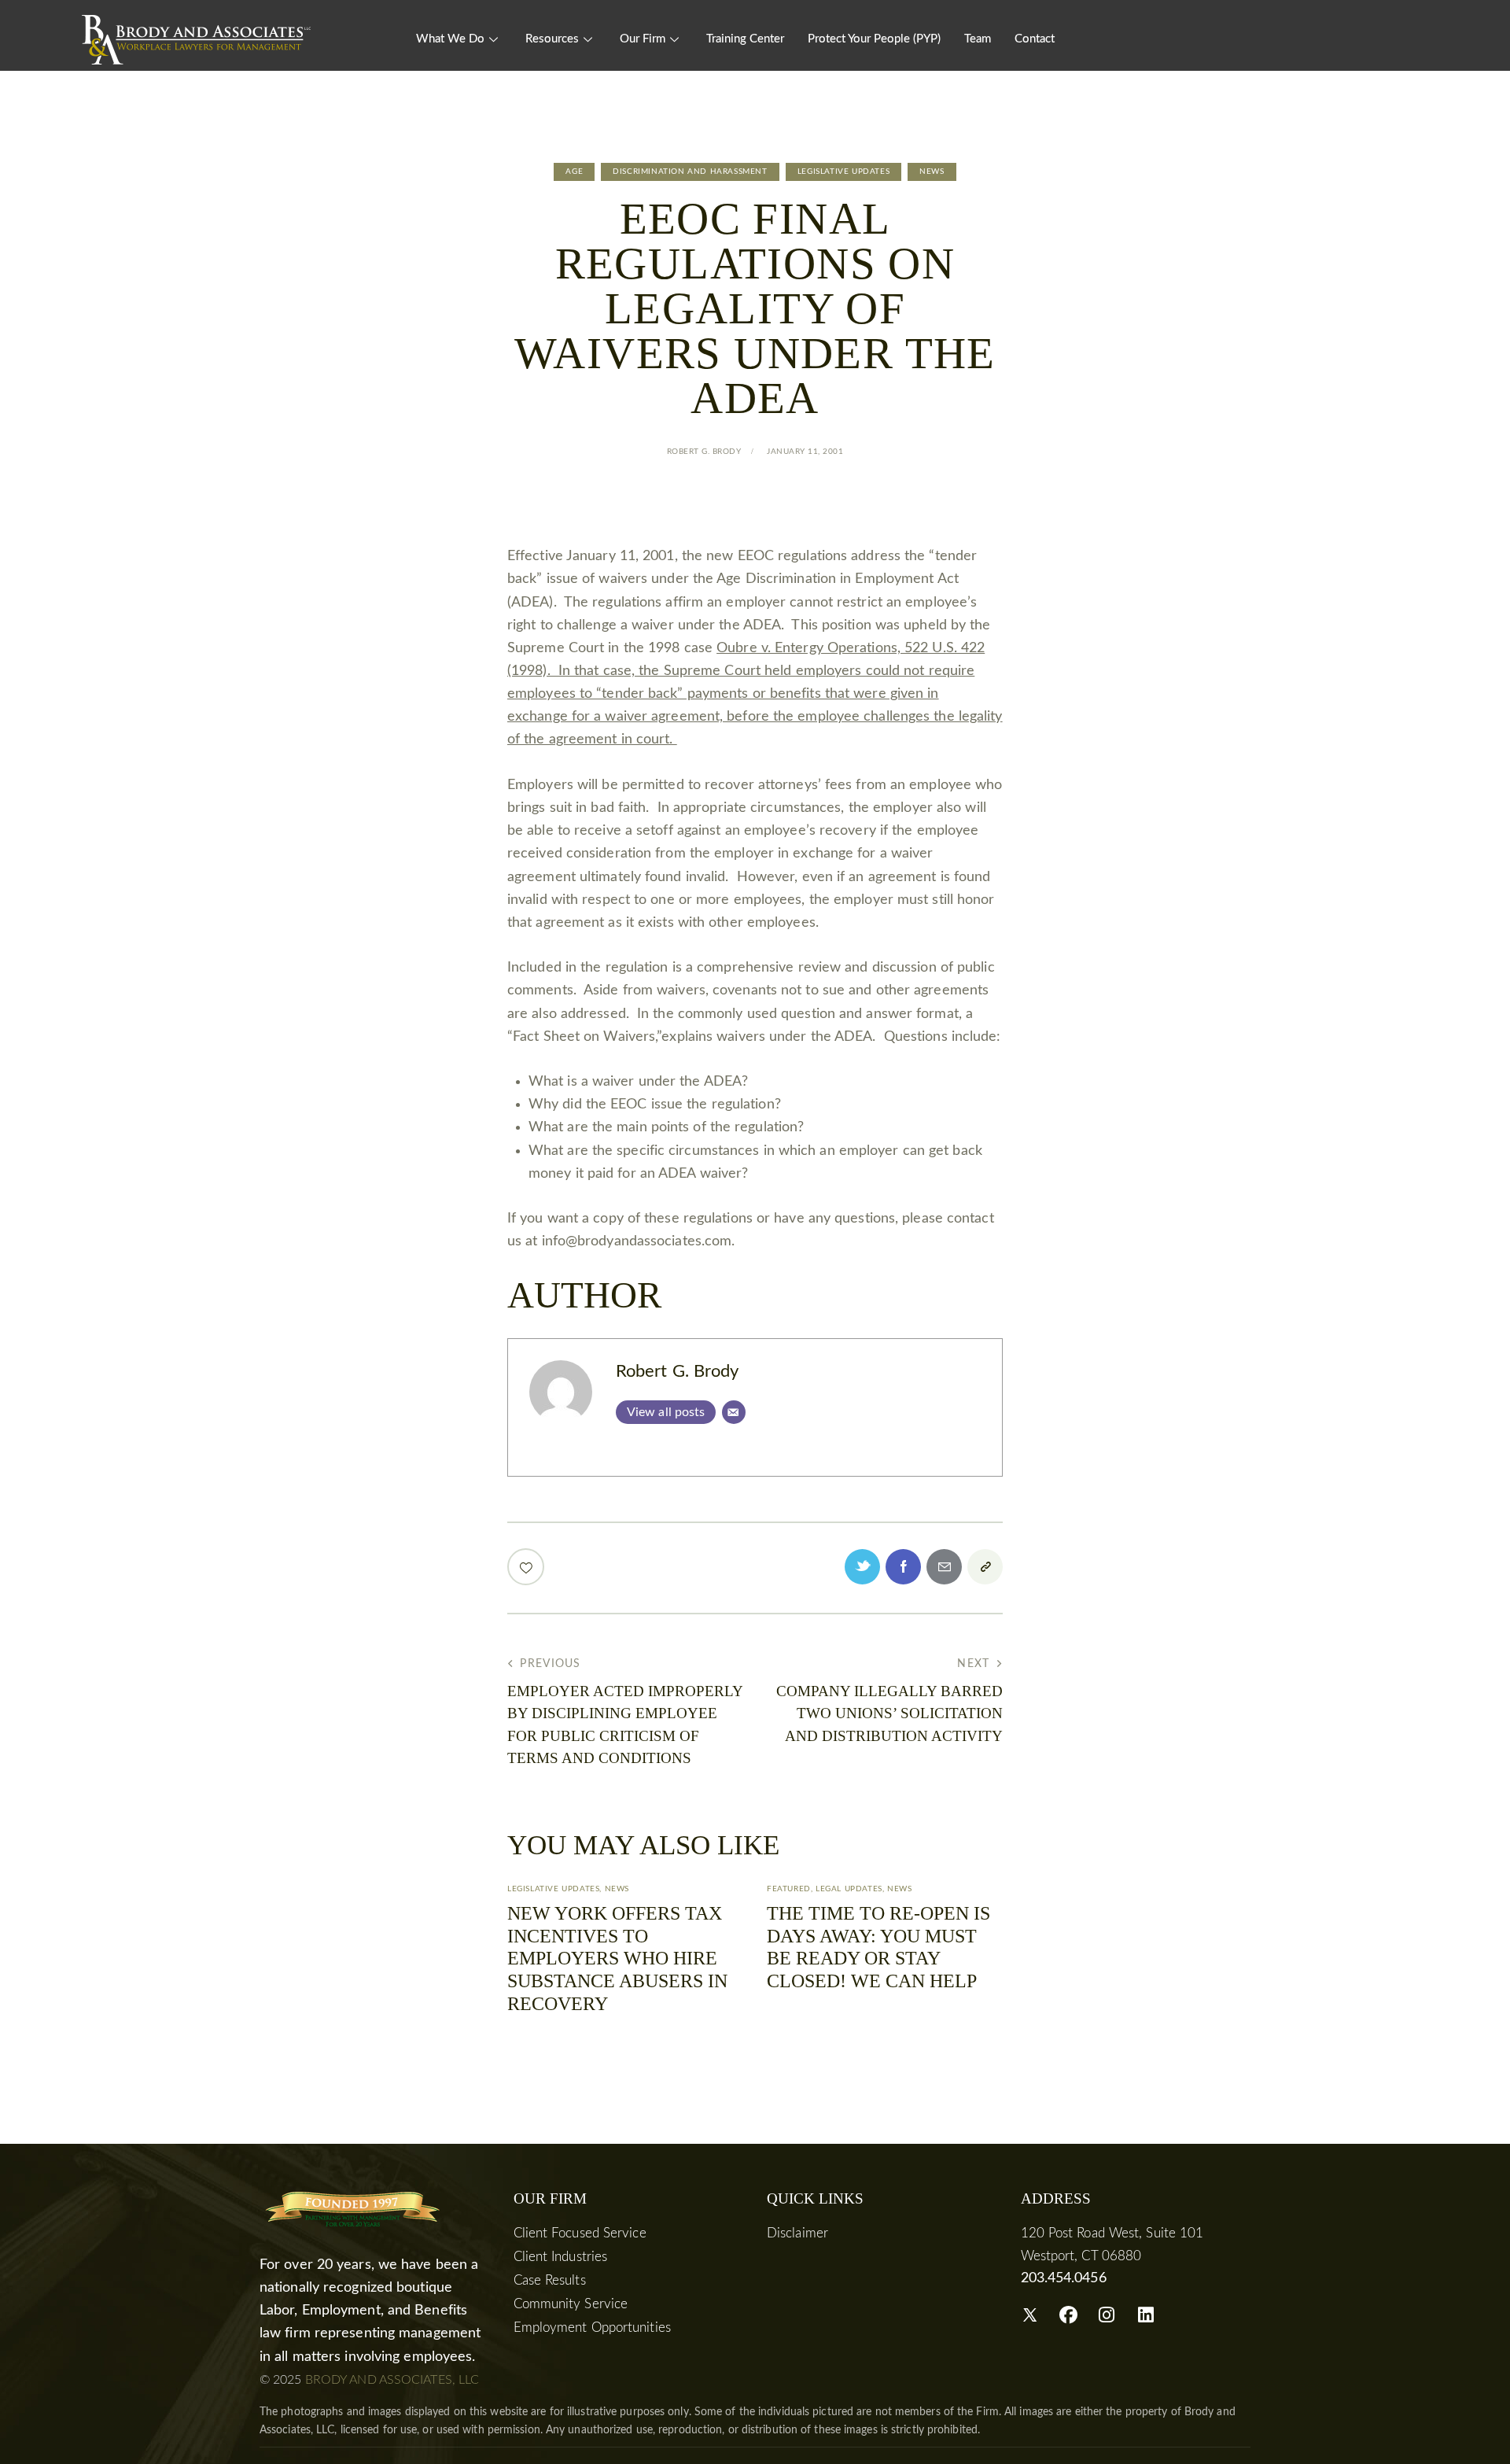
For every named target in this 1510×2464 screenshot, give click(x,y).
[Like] (527, 1567)
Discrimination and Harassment (690, 172)
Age (574, 172)
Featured (789, 1889)
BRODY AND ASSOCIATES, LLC (392, 2380)
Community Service (571, 2304)
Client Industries (561, 2257)
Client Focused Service (580, 2233)
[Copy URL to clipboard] (985, 1567)
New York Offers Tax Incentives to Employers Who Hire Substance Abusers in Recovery (617, 1959)
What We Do (450, 39)
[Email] (734, 1412)
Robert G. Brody (678, 1372)
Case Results (550, 2280)
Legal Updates (849, 1889)
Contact (1035, 39)
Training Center (745, 39)
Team (978, 39)
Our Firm (643, 39)
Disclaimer (797, 2233)
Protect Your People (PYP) (874, 39)
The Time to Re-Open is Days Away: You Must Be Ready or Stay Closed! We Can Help (878, 1947)
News (932, 172)
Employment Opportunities (592, 2328)
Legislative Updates (843, 172)
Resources (552, 39)
